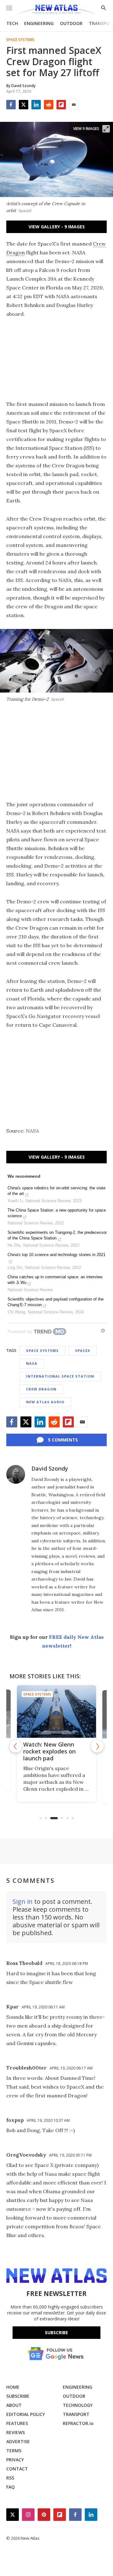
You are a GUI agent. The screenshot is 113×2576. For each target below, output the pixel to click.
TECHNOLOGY (78, 2405)
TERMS (14, 2451)
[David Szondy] (16, 1474)
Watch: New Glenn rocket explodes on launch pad (49, 1751)
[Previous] (16, 1746)
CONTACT (17, 2469)
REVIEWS (16, 2432)
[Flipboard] (61, 105)
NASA (32, 1131)
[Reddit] (49, 105)
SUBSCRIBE (18, 2396)
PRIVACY (15, 2460)
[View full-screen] (106, 129)
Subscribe (56, 2332)
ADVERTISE (18, 2441)
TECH (12, 23)
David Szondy (50, 1468)
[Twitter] (24, 105)
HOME (13, 2387)
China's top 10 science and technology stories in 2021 (56, 1255)
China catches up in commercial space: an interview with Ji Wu (55, 1280)
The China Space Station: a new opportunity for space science (57, 1213)
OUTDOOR (71, 23)
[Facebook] (11, 105)
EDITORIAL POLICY (26, 2414)
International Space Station (60, 1376)
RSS (10, 2478)
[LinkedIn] (36, 105)
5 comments (63, 1440)
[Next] (97, 1746)
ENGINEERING (39, 23)
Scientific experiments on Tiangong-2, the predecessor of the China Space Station (57, 1235)
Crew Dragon (41, 1389)
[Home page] (56, 10)
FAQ (11, 2487)
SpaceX (83, 1350)
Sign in (23, 1901)
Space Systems (20, 40)
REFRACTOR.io (78, 2423)
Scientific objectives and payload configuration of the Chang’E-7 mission (56, 1302)
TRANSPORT (76, 2414)
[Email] (74, 105)
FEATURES (17, 2423)
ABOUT (14, 2405)
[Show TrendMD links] (103, 1331)
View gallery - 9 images (57, 227)
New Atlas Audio (45, 1402)
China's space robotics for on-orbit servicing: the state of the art (56, 1191)
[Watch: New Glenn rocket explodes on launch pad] (56, 1711)
